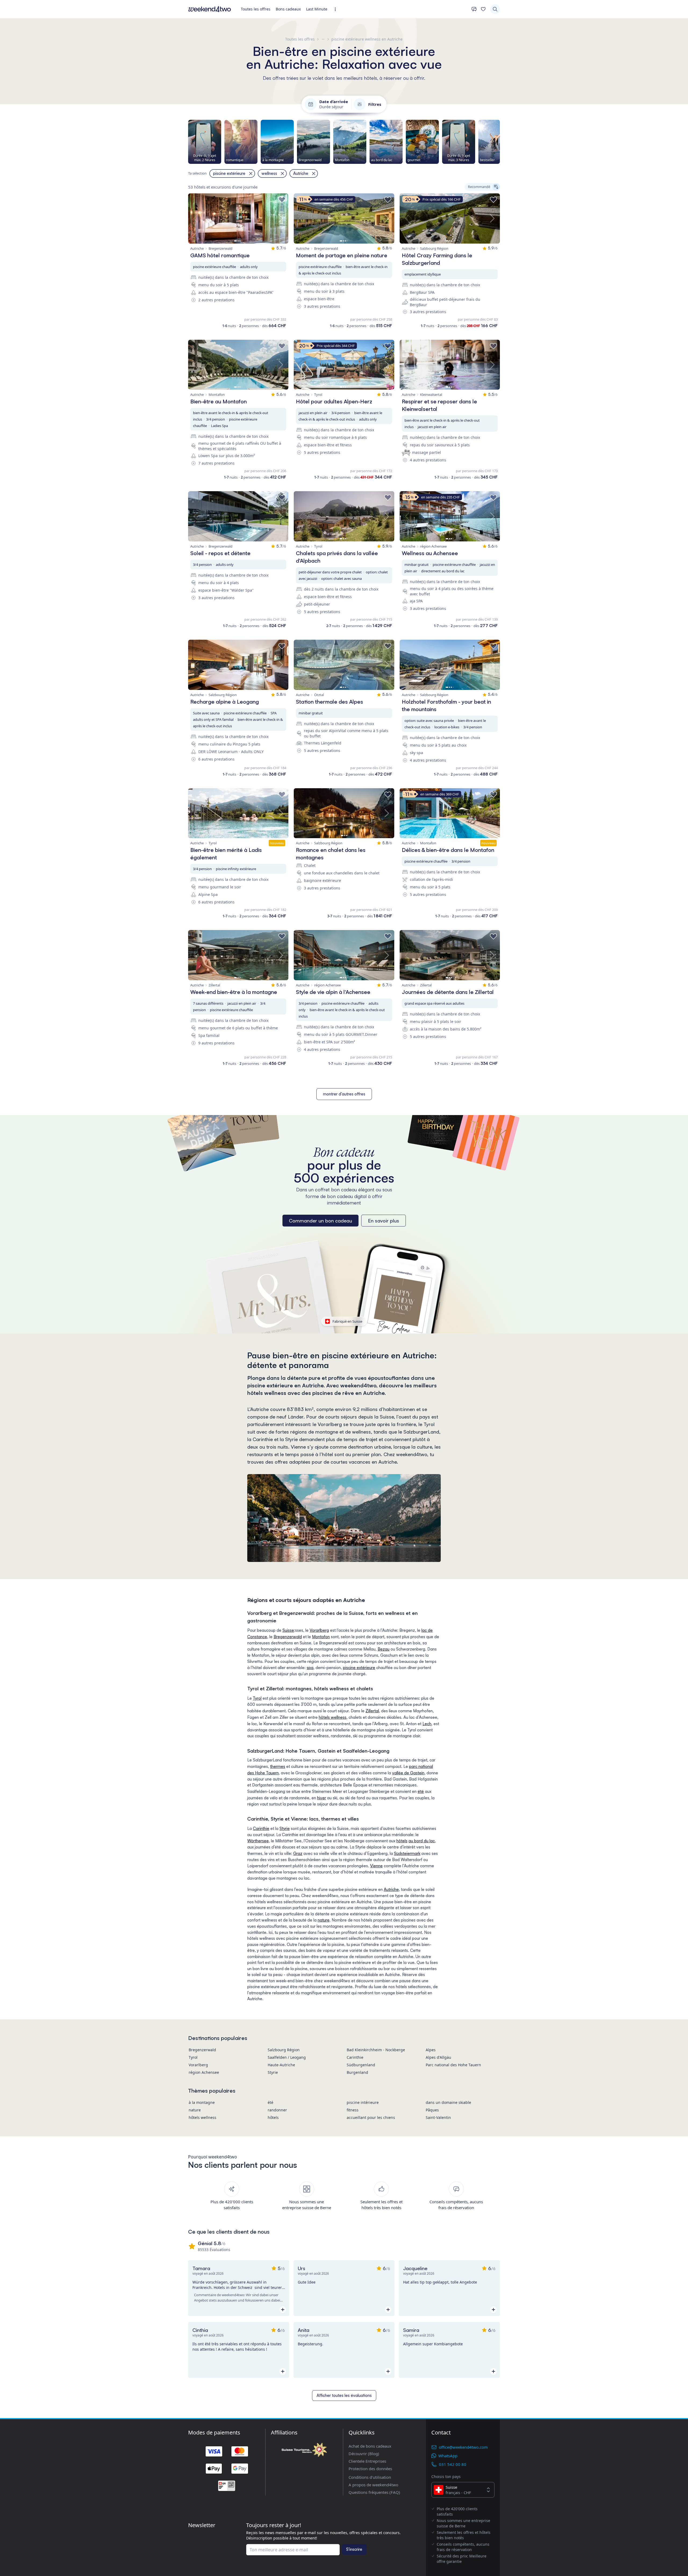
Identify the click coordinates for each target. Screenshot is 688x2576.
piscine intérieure (363, 2102)
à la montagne (202, 2102)
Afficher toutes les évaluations (344, 2395)
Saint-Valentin (438, 2117)
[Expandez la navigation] (337, 9)
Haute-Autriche (281, 2065)
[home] (210, 9)
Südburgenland (361, 2065)
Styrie (285, 1828)
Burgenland (357, 2072)
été (421, 1791)
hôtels (402, 1841)
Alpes (431, 2050)
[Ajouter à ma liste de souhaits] (282, 200)
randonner (277, 2110)
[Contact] (474, 9)
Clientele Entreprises (367, 2461)
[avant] (500, 142)
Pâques (432, 2110)
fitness (353, 2110)
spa (310, 1668)
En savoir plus (384, 1221)
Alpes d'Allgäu (438, 2057)
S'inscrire (354, 2549)
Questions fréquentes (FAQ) (374, 2492)
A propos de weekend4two (373, 2485)
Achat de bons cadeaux (370, 2446)
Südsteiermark (407, 1853)
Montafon (321, 1637)
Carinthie (261, 1828)
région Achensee (204, 2072)
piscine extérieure (359, 1668)
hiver (322, 1798)
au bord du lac (422, 1841)
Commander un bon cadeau (320, 1221)
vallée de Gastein (408, 1773)
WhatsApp (448, 2456)
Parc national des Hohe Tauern (453, 2065)
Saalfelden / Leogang (287, 2057)
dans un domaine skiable (448, 2102)
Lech (427, 1724)
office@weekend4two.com (463, 2447)
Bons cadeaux (288, 9)
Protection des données (370, 2469)
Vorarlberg (319, 1630)
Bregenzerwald (288, 1637)
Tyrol (257, 1698)
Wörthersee (258, 1841)
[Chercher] (495, 9)
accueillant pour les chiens (371, 2117)
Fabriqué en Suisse (347, 1321)
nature (324, 1920)
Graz (298, 1853)
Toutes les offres (256, 9)
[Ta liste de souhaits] (483, 9)
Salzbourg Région (284, 2050)
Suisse (288, 1630)
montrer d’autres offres (344, 1094)
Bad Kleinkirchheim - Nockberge (376, 2050)
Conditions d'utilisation (370, 2477)
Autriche (391, 1889)
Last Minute (317, 9)
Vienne (376, 1866)
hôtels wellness (333, 1717)
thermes (278, 1766)
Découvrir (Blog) (364, 2454)
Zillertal (372, 1711)
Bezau (384, 1649)
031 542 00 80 (453, 2464)
